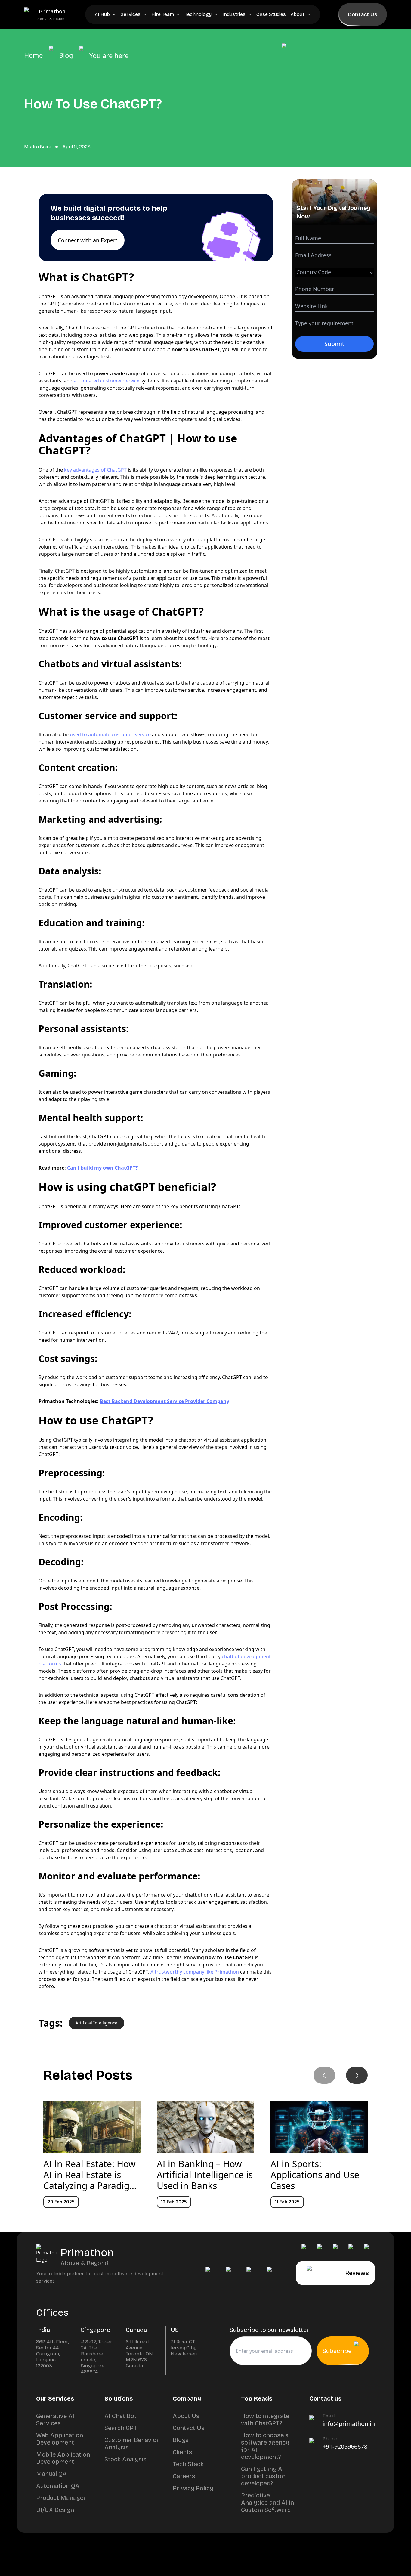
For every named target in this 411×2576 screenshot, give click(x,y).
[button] (156, 228)
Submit (334, 344)
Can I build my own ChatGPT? (102, 1168)
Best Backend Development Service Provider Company (165, 1401)
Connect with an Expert (88, 240)
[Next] (357, 2075)
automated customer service (107, 381)
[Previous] (324, 2075)
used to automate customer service (110, 734)
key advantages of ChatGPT (95, 470)
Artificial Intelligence (96, 2023)
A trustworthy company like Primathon (195, 1972)
